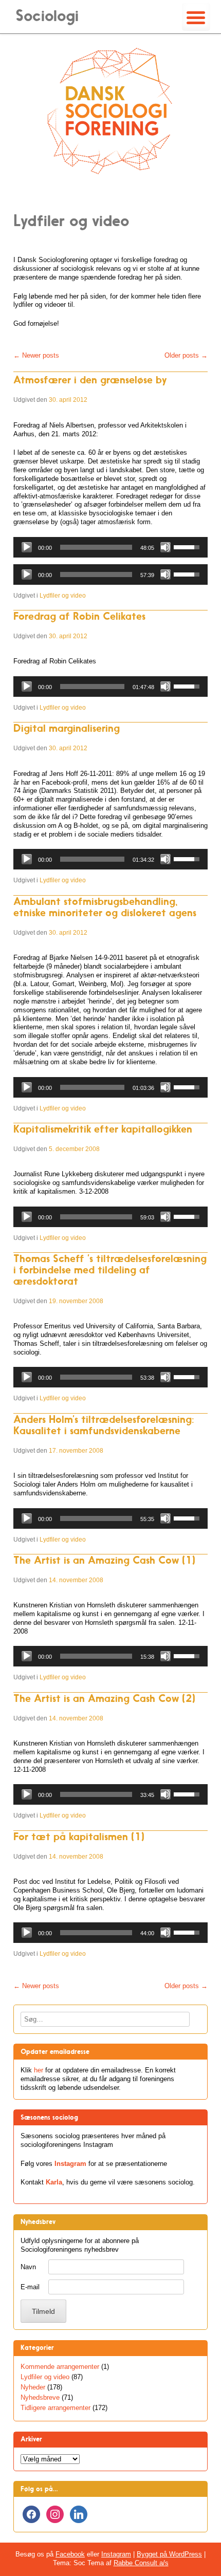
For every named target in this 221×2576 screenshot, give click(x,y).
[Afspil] (27, 547)
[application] (110, 547)
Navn (28, 2267)
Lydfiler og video (63, 596)
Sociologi (47, 16)
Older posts (186, 355)
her (39, 2070)
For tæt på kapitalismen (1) (79, 1837)
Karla (54, 2182)
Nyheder (33, 2387)
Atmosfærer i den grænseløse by (90, 380)
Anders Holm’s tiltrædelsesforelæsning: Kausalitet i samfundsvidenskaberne (104, 1425)
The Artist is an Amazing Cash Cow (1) (104, 1560)
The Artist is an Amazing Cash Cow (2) (104, 1698)
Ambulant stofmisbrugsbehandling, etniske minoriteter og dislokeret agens (105, 907)
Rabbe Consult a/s (141, 2563)
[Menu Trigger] (196, 17)
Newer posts (36, 355)
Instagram (70, 2164)
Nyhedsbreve (40, 2397)
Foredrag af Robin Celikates (79, 616)
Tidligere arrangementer (56, 2408)
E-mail (30, 2287)
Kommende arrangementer (60, 2367)
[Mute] (165, 547)
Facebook (70, 2554)
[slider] (96, 547)
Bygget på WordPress (169, 2554)
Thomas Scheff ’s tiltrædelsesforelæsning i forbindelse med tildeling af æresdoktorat (110, 1270)
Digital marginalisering (67, 728)
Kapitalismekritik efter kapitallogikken (103, 1129)
